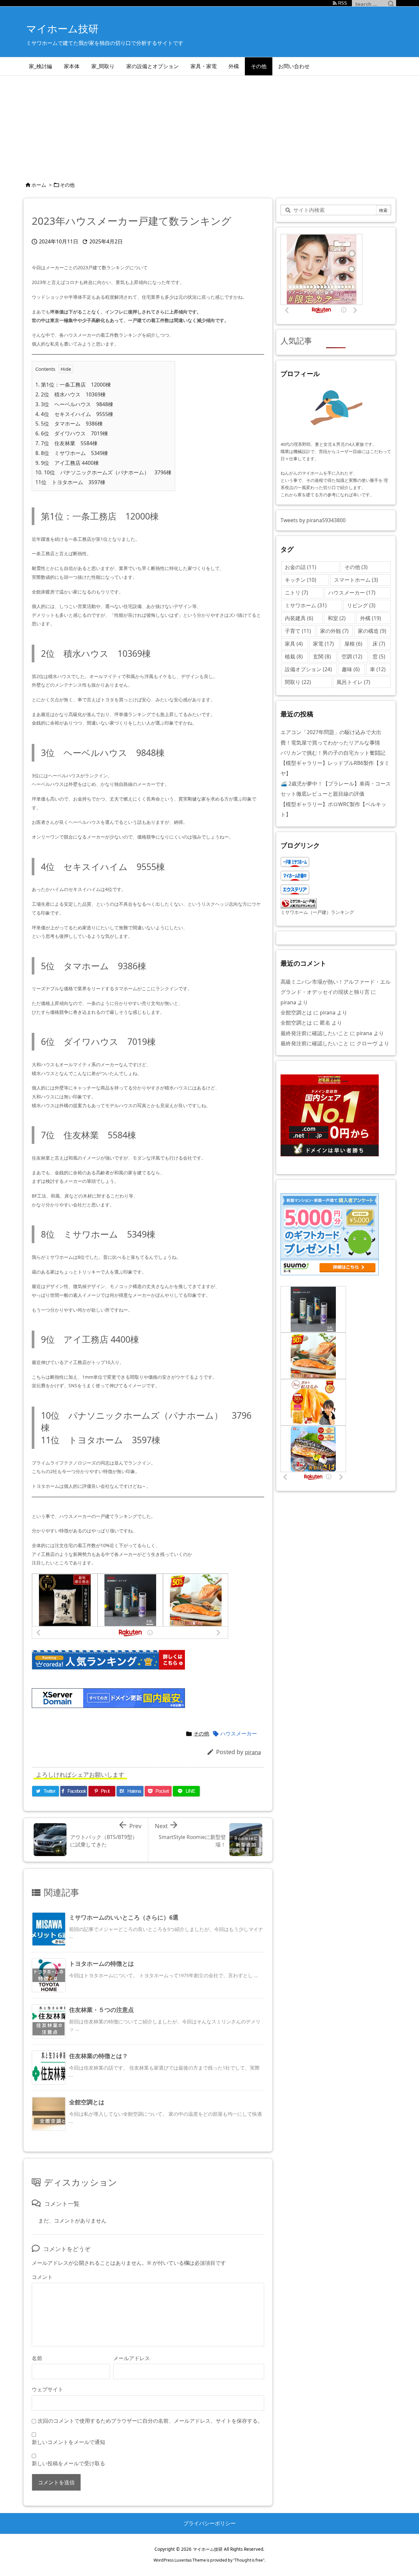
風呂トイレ (353, 682)
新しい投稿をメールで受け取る (68, 2463)
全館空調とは (87, 2102)
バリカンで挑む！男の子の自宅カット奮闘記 (333, 753)
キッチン (301, 580)
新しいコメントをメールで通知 (68, 2442)
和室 (337, 618)
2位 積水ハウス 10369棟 (71, 394)
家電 (323, 644)
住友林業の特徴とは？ (99, 2056)
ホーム (39, 185)
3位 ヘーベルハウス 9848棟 (74, 404)
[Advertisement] (209, 125)
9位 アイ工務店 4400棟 (67, 463)
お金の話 (301, 567)
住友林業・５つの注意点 (101, 2010)
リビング (361, 605)
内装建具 (299, 618)
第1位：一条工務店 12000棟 (73, 385)
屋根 (353, 644)
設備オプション (308, 669)
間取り (298, 682)
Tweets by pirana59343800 (313, 520)
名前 (37, 2358)
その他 (67, 185)
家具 (294, 644)
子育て (298, 631)
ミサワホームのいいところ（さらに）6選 (124, 1917)
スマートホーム (356, 580)
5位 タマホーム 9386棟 (69, 424)
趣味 (351, 669)
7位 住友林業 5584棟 (66, 443)
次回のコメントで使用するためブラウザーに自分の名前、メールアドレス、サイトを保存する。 (150, 2421)
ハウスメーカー (239, 1733)
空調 (352, 656)
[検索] (391, 4)
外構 (371, 618)
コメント (42, 2277)
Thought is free (249, 2560)
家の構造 (372, 631)
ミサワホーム (306, 605)
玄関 (322, 656)
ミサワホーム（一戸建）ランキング (317, 912)
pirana (253, 1752)
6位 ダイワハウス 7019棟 (72, 433)
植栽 (294, 656)
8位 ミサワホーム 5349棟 (72, 453)
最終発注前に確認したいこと (315, 1033)
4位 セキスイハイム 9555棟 (74, 414)
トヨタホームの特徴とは (101, 1963)
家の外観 (334, 631)
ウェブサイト (47, 2389)
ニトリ (296, 593)
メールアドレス (132, 2358)
